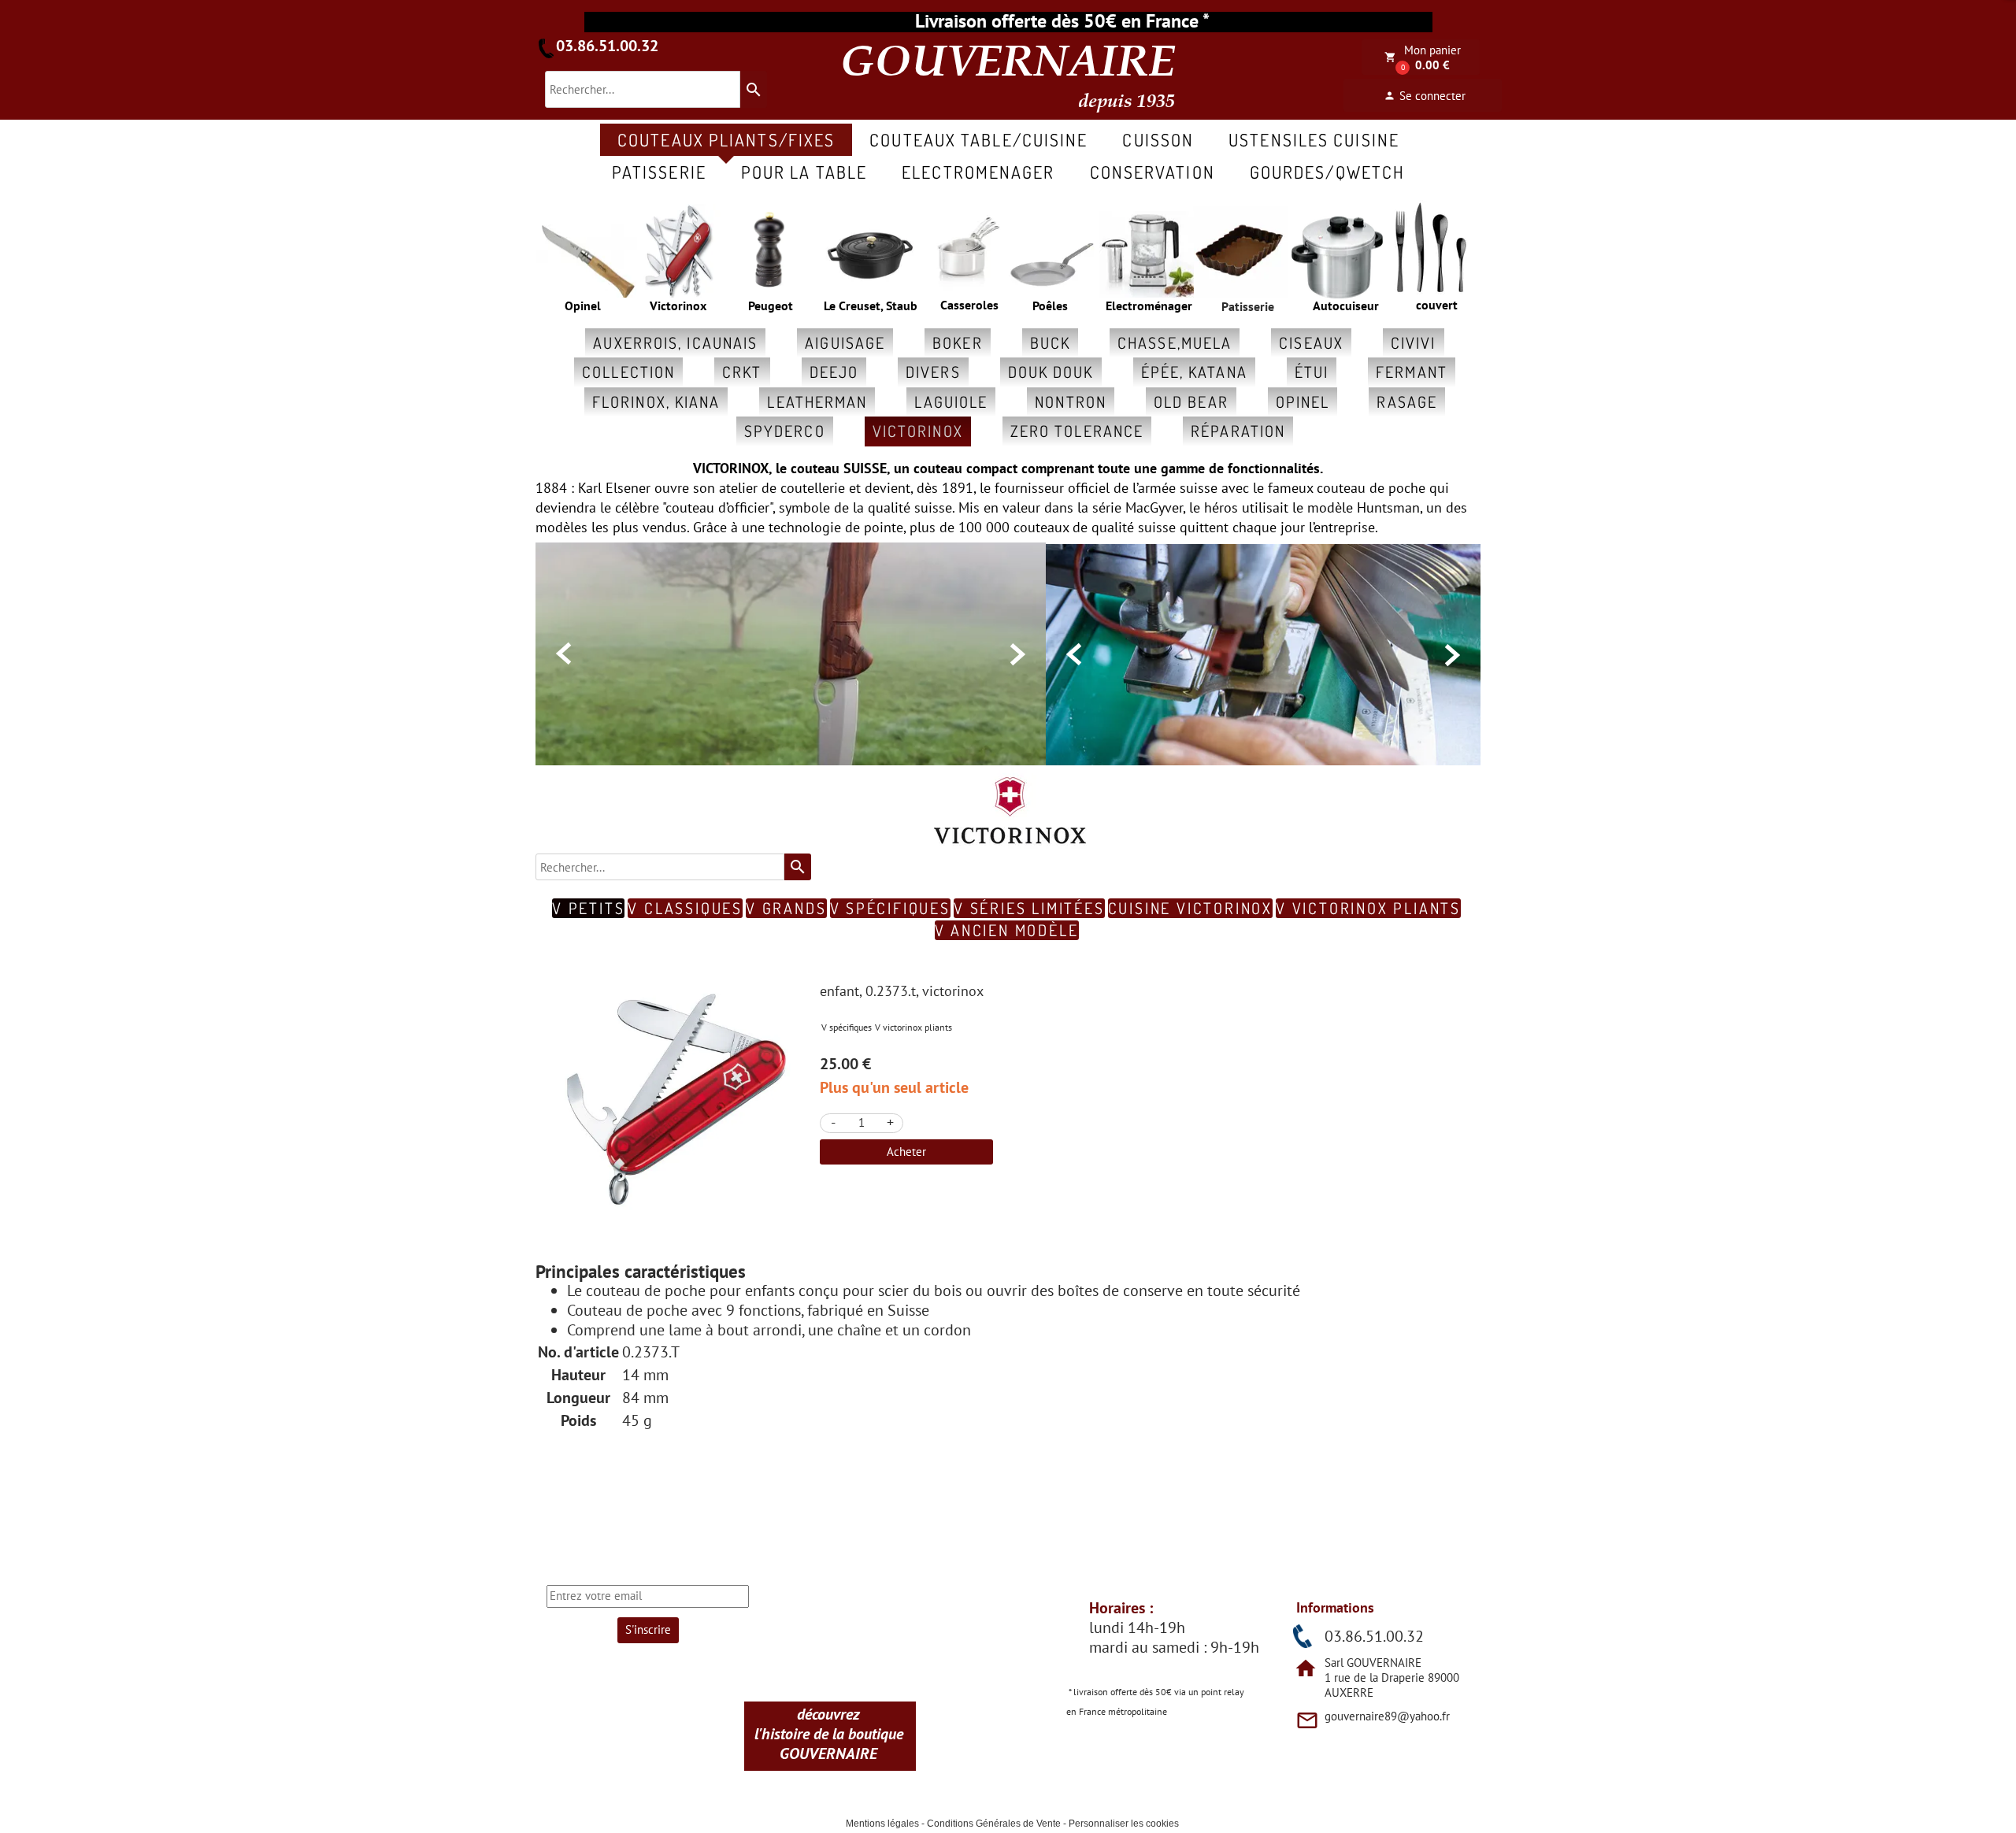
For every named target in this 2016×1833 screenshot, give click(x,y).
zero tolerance (1077, 431)
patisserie (659, 172)
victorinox (918, 431)
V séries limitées (1029, 908)
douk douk (1051, 372)
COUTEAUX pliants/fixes (726, 139)
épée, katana (1194, 372)
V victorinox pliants (1368, 908)
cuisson (1158, 139)
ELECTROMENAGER (978, 172)
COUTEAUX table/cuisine (978, 139)
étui (1312, 372)
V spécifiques (890, 908)
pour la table (804, 172)
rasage (1407, 402)
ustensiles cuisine (1314, 139)
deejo (834, 372)
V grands (786, 908)
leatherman (817, 402)
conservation (1153, 172)
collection (628, 372)
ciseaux (1311, 343)
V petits (588, 908)
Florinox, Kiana (656, 402)
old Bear (1191, 402)
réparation (1238, 431)
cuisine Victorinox (1190, 908)
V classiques (685, 908)
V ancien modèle (1007, 930)
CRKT (742, 372)
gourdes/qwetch (1327, 172)
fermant (1412, 372)
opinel (1303, 402)
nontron (1071, 402)
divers (933, 372)
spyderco (785, 431)
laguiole (951, 402)
